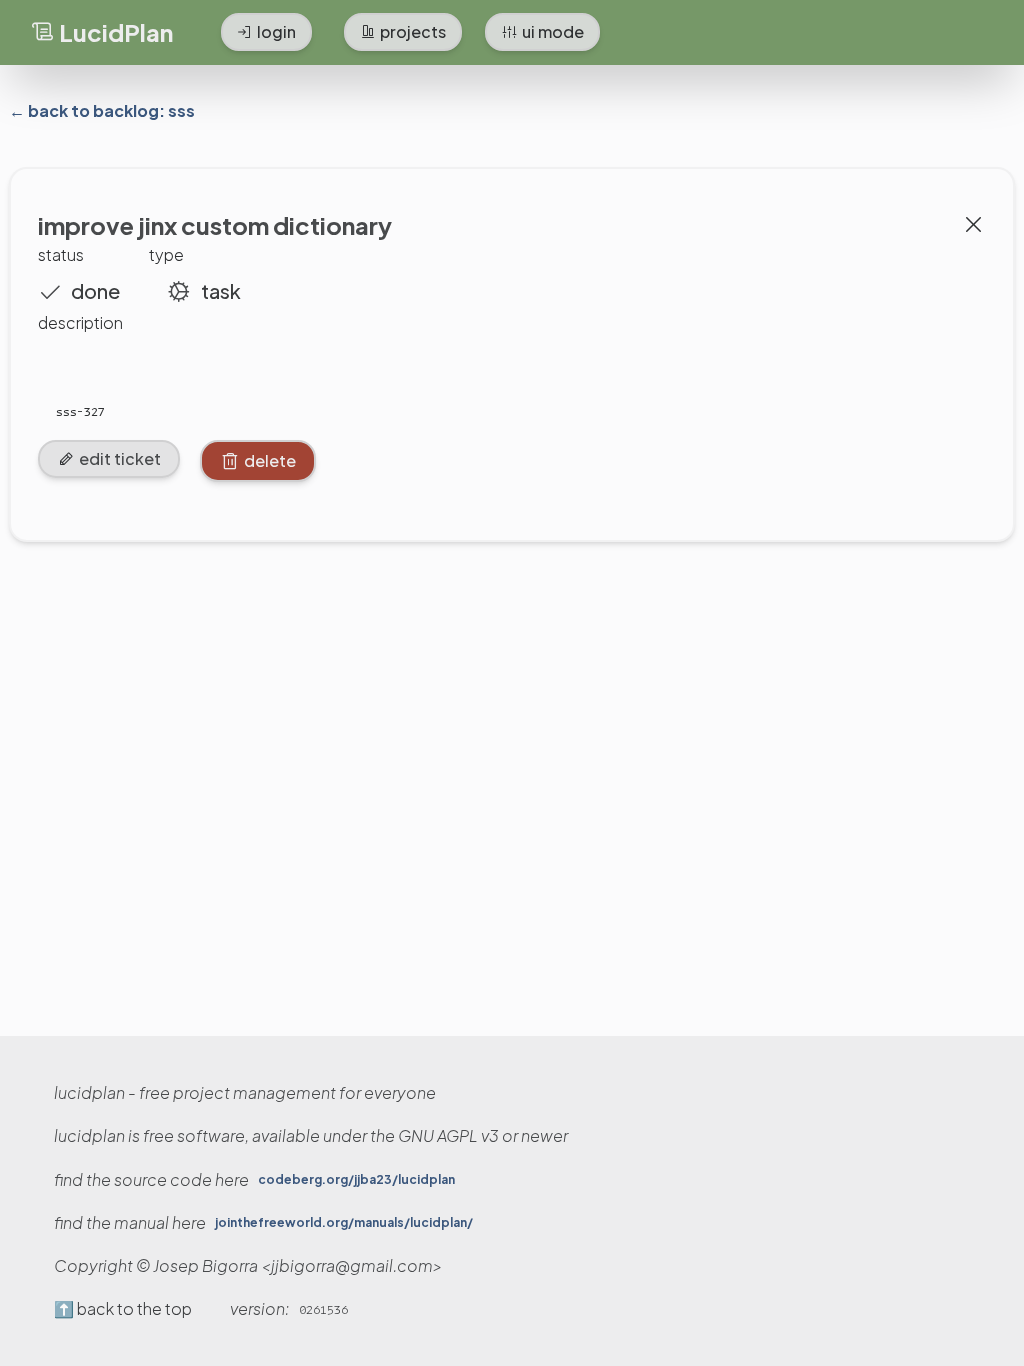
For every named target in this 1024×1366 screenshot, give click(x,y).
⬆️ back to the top (123, 1309)
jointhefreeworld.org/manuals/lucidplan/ (344, 1223)
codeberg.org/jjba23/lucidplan (356, 1180)
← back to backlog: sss (102, 111)
